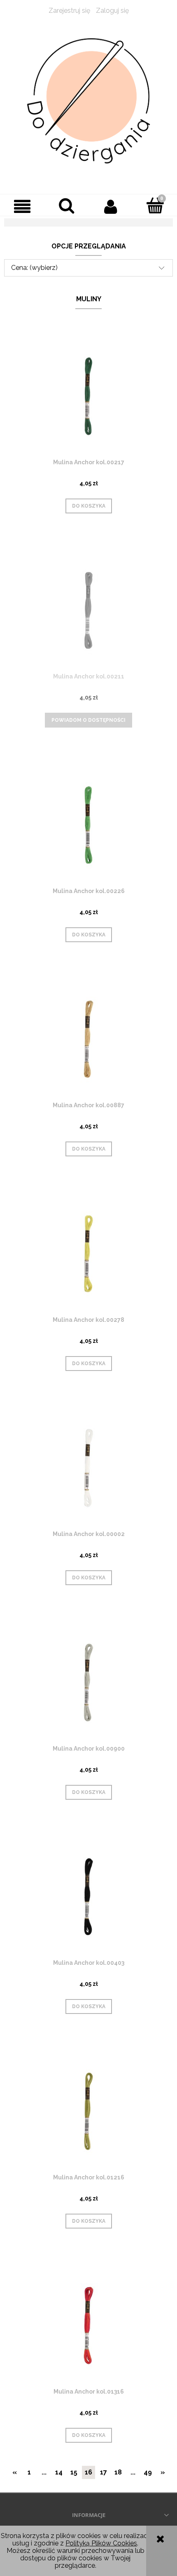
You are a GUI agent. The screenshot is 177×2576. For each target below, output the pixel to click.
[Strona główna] (88, 101)
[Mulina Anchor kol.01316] (88, 2325)
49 (148, 2472)
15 (74, 2472)
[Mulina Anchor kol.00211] (88, 610)
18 (118, 2472)
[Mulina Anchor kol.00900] (88, 1682)
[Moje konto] (111, 206)
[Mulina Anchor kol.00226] (88, 825)
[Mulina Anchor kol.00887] (88, 1039)
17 (104, 2472)
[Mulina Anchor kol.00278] (88, 1254)
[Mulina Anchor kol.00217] (88, 396)
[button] (22, 206)
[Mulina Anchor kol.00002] (88, 1468)
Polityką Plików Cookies (101, 2543)
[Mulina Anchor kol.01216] (88, 2111)
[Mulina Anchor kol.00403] (88, 1897)
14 (59, 2472)
